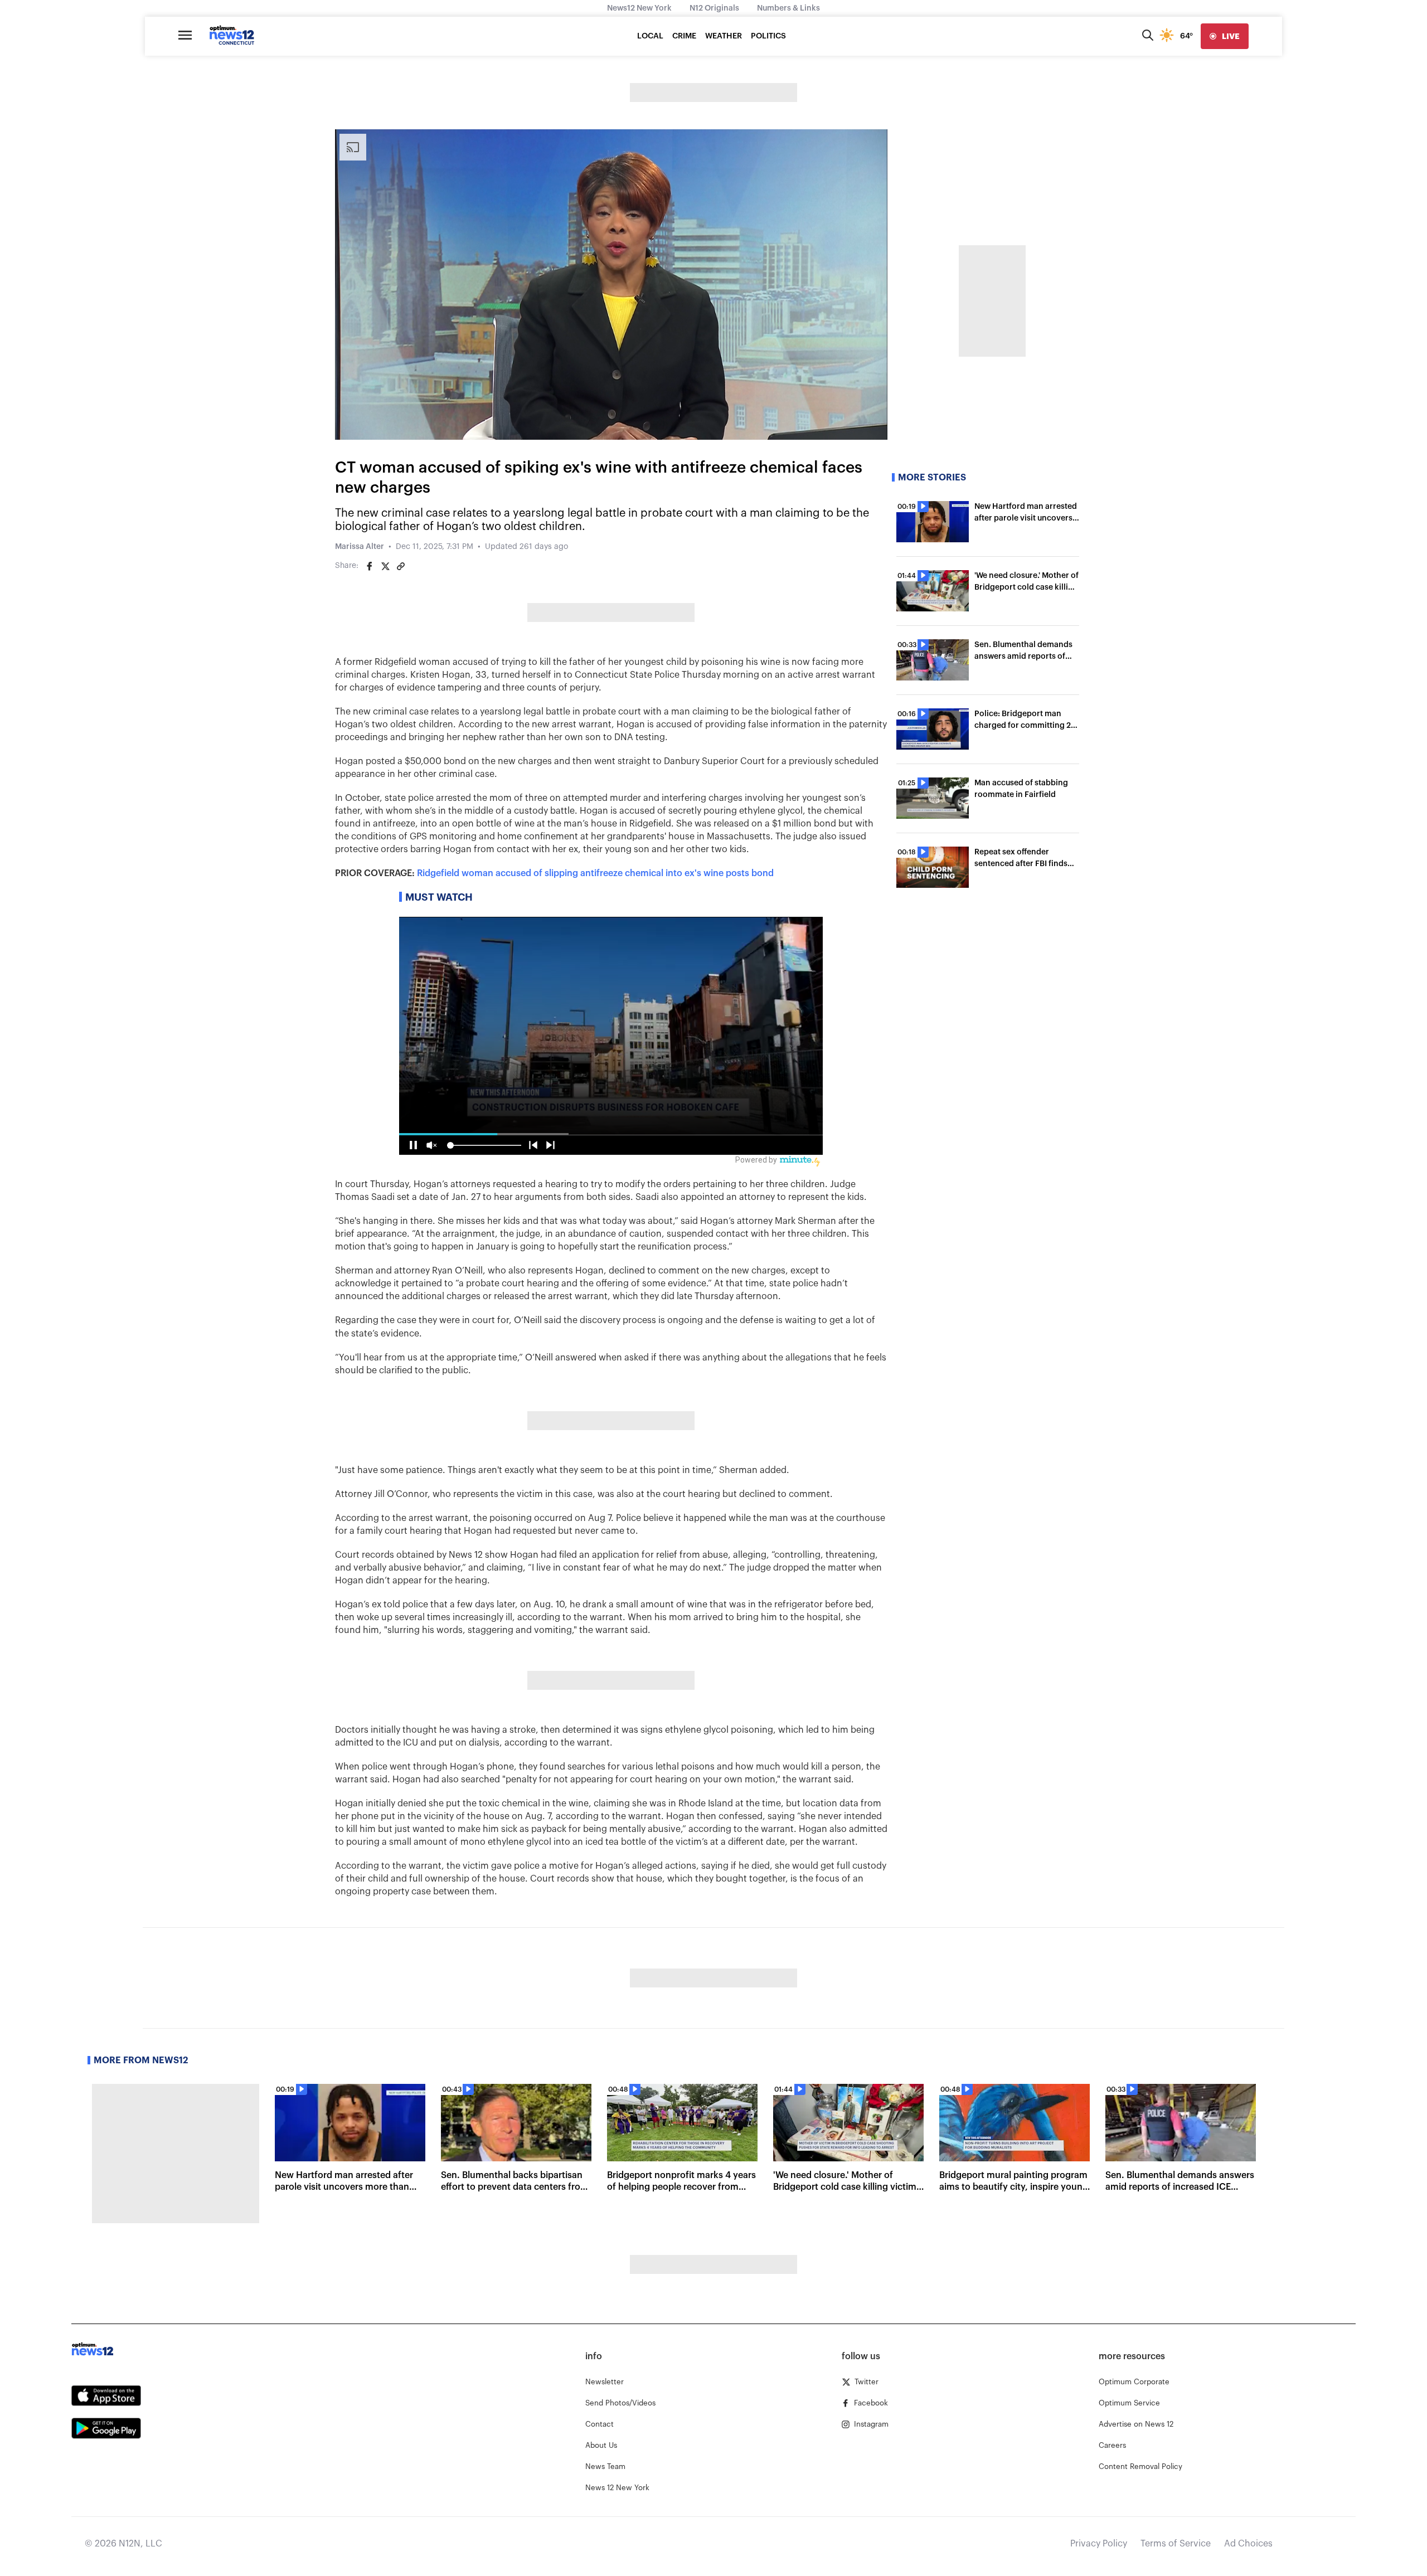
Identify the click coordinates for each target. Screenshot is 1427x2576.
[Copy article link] (401, 566)
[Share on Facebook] (370, 566)
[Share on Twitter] (385, 566)
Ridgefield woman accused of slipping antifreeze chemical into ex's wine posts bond (595, 873)
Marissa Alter (360, 547)
